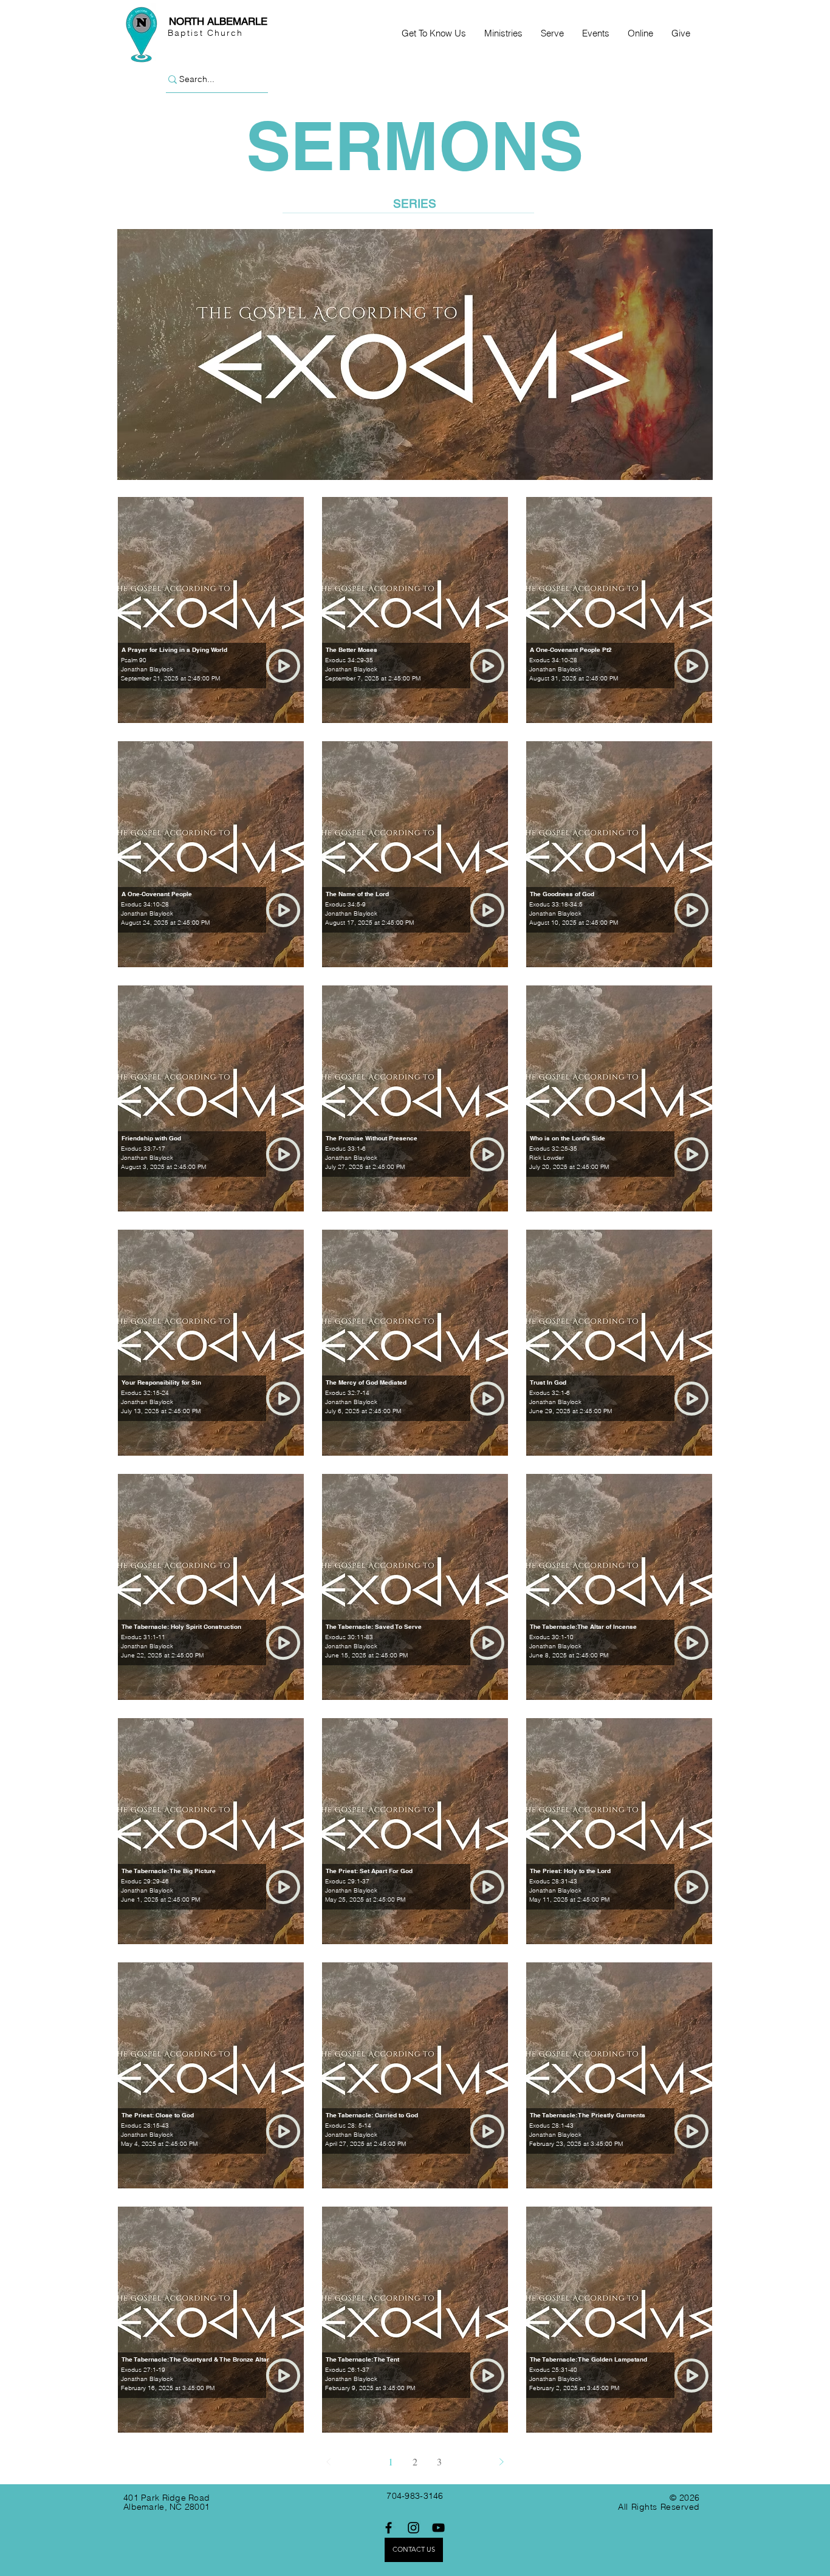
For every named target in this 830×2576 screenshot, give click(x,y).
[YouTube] (438, 2528)
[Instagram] (413, 2528)
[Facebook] (389, 2528)
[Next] (501, 2462)
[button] (434, 33)
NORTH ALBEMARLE (218, 21)
